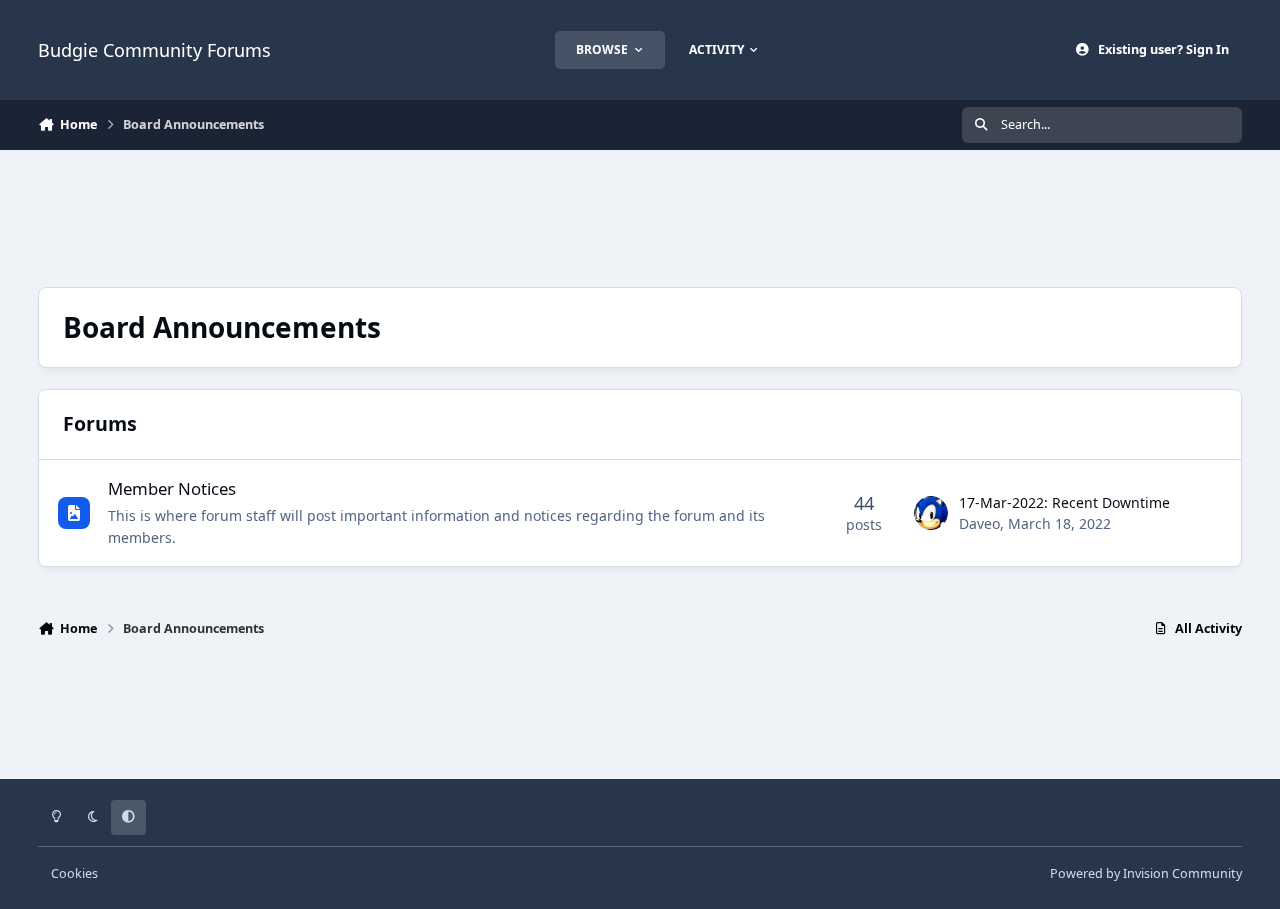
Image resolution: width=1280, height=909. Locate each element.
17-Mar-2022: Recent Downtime (1064, 502)
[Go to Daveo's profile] (931, 513)
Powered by (1146, 873)
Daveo (979, 523)
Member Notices (172, 488)
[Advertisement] (640, 216)
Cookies (74, 873)
